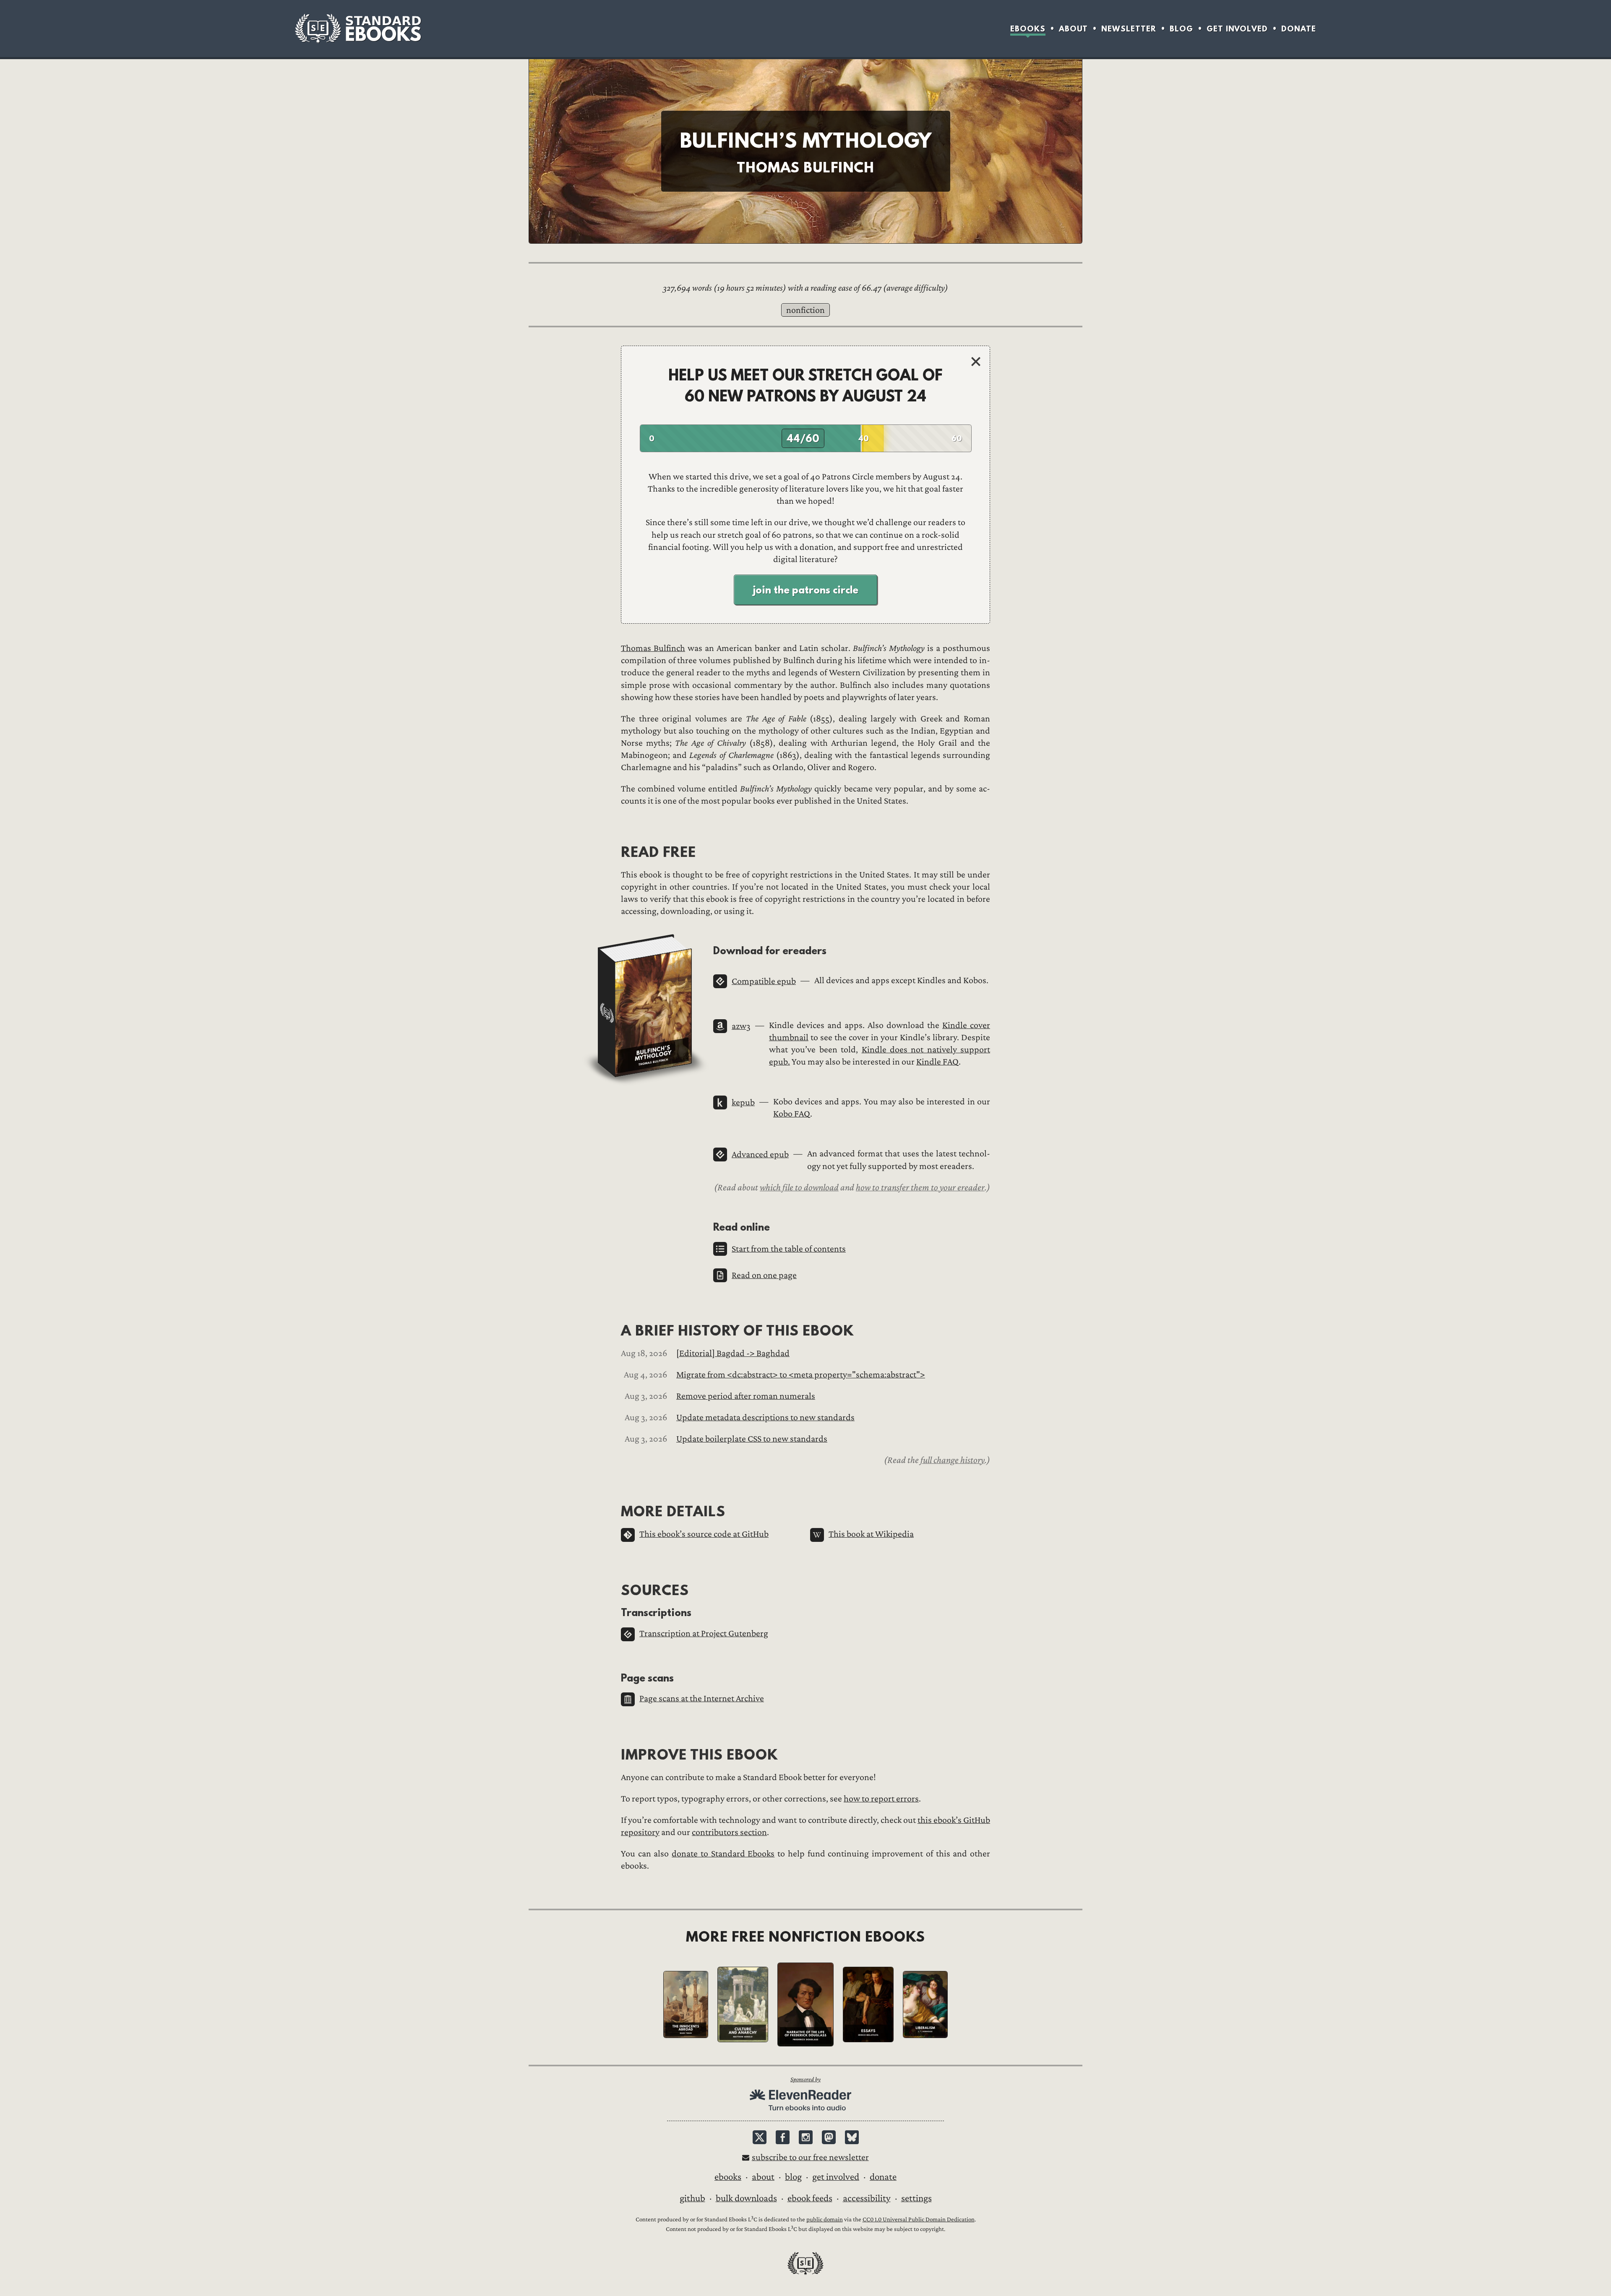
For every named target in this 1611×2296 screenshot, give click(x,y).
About (1073, 29)
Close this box (976, 361)
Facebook (783, 2137)
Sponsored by (805, 2079)
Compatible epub (764, 981)
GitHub (692, 2198)
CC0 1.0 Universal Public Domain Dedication (919, 2219)
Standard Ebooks (358, 29)
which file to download (799, 1187)
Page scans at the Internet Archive (702, 1699)
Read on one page (764, 1275)
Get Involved (1237, 29)
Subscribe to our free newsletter (810, 2157)
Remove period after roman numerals (746, 1396)
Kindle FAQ (937, 1062)
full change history (953, 1460)
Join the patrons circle (805, 590)
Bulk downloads (746, 2198)
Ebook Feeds (810, 2198)
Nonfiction (805, 310)
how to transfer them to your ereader (920, 1187)
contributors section (729, 1832)
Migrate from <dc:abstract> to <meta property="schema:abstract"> (801, 1375)
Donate (1299, 29)
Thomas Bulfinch (653, 648)
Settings (916, 2198)
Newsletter (1129, 29)
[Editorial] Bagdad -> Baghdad (733, 1353)
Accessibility (867, 2198)
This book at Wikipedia (871, 1534)
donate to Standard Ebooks (723, 1854)
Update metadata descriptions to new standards (765, 1417)
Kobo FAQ (792, 1114)
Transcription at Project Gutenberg (704, 1633)
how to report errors (881, 1799)
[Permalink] (706, 950)
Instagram (806, 2137)
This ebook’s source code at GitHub (704, 1534)
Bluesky (852, 2137)
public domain (825, 2219)
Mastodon (829, 2137)
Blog (1181, 29)
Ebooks (1028, 29)
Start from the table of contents (789, 1249)
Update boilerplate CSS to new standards (752, 1439)
